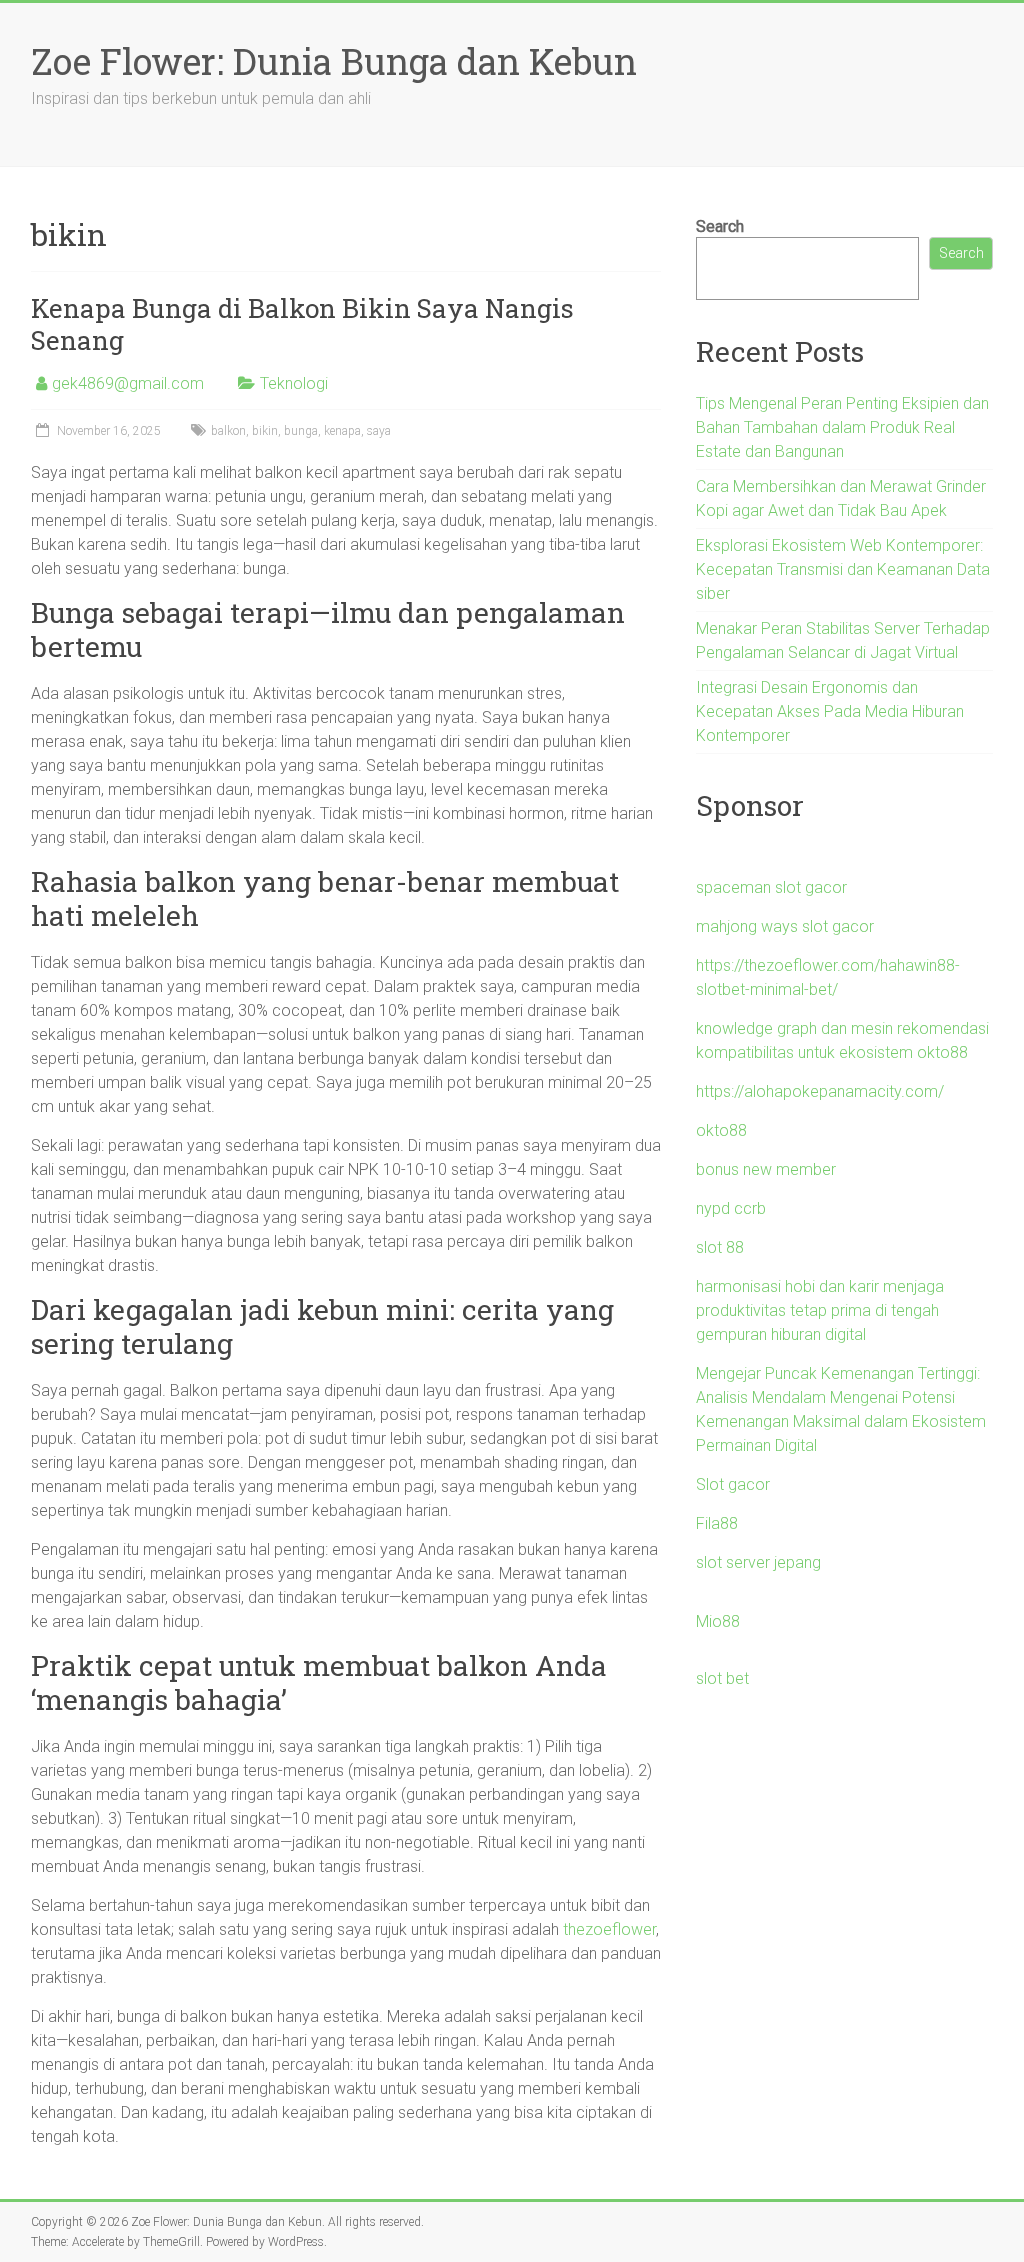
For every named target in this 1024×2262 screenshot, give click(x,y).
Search (720, 226)
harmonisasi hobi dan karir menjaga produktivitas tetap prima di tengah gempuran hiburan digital (820, 1310)
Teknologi (294, 383)
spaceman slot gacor (771, 887)
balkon (228, 431)
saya (379, 431)
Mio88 (718, 1621)
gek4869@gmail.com (128, 383)
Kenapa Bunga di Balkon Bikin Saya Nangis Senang (302, 324)
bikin (265, 431)
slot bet (722, 1678)
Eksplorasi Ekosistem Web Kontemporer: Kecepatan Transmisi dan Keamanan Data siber (843, 569)
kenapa (342, 431)
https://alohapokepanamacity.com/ (820, 1091)
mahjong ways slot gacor (785, 926)
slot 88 (720, 1247)
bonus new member (766, 1169)
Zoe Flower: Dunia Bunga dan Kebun (334, 61)
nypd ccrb (731, 1208)
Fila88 (717, 1523)
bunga (301, 431)
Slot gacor (733, 1484)
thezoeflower (609, 1929)
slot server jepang (758, 1562)
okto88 (721, 1130)
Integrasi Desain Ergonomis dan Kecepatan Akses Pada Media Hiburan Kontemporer (830, 711)
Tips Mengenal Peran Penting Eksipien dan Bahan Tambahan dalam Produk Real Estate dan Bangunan (842, 427)
